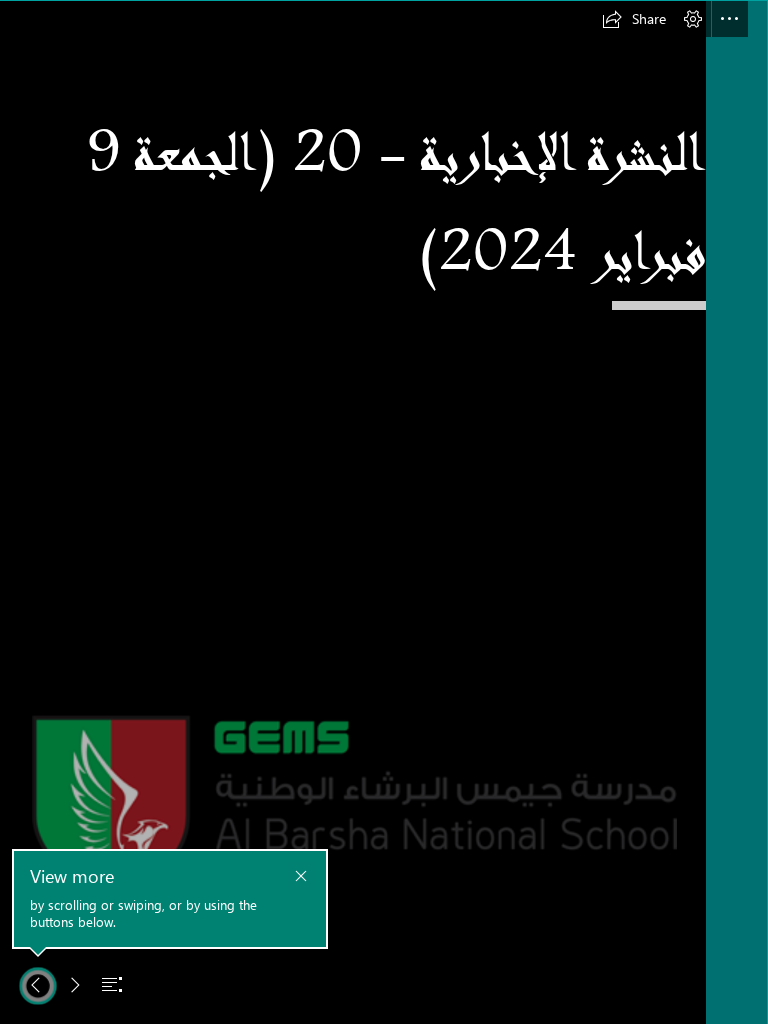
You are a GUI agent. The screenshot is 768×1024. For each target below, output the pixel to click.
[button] (634, 19)
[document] (384, 512)
